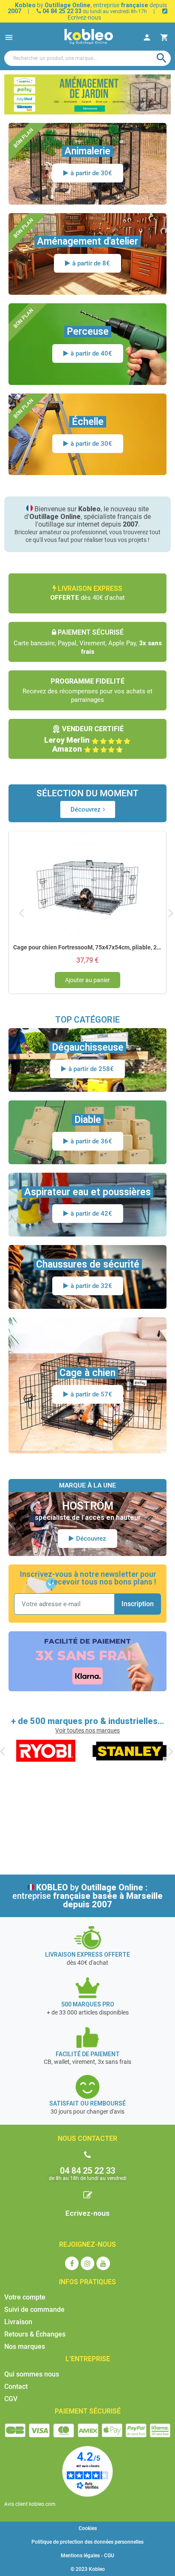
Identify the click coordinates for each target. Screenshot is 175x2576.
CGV (11, 2399)
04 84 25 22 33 (61, 11)
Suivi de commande (34, 2310)
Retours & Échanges (35, 2334)
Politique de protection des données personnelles (87, 2542)
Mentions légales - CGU (87, 2556)
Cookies (88, 2528)
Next (171, 913)
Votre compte (25, 2297)
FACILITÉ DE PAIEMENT (87, 1641)
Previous (21, 913)
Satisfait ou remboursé (87, 2103)
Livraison (18, 2322)
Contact (16, 2387)
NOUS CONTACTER (87, 2139)
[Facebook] (72, 2263)
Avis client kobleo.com (30, 2504)
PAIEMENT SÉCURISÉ (88, 2411)
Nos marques (25, 2347)
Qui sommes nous (32, 2374)
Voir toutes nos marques (87, 1730)
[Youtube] (103, 2263)
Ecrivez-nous (87, 2213)
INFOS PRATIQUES (87, 2282)
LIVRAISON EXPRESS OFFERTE (87, 1955)
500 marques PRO (88, 2004)
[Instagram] (87, 2263)
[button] (88, 809)
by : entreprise (87, 1896)
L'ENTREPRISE (88, 2359)
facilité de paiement (88, 2054)
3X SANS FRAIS (88, 1656)
